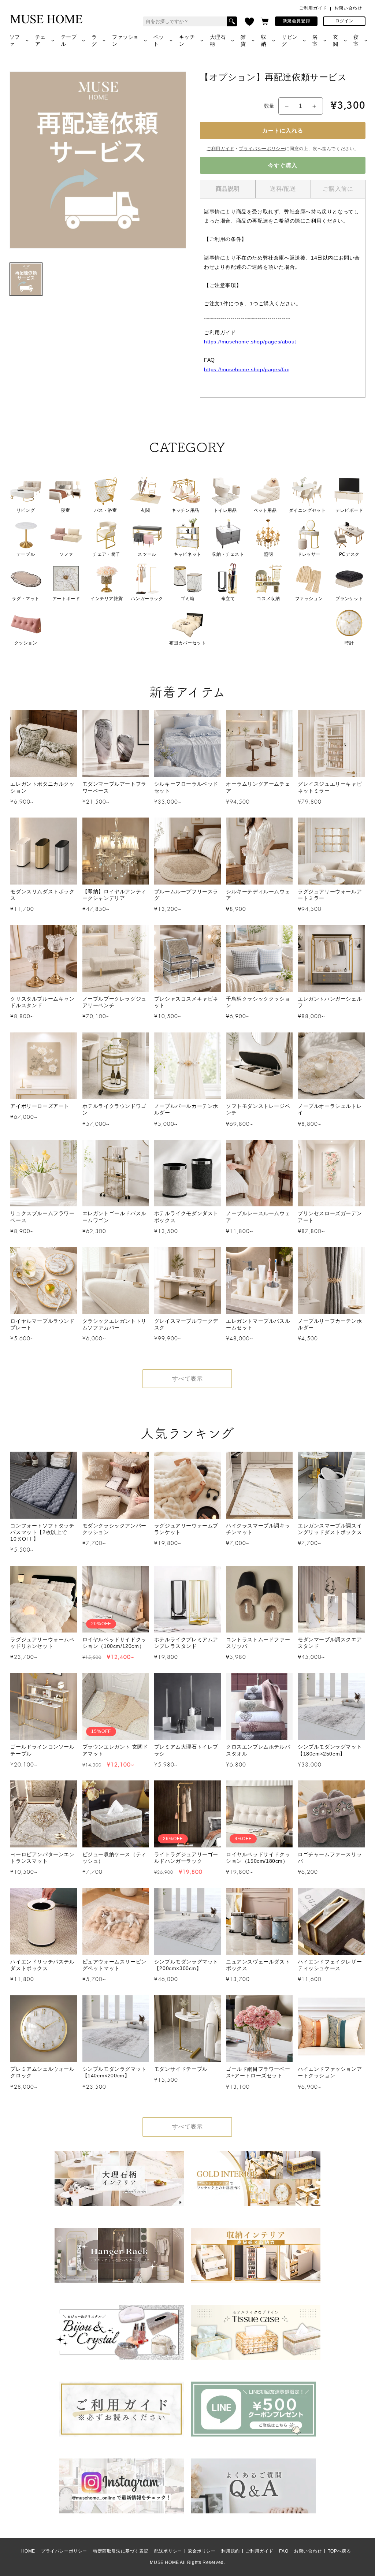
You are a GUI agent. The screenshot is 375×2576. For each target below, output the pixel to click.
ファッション (125, 40)
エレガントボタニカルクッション (42, 787)
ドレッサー (309, 554)
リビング (290, 40)
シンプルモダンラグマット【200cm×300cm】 (186, 1965)
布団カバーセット (188, 643)
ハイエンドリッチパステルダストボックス (42, 1965)
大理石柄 (218, 40)
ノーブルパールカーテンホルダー (186, 1109)
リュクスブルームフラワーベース (42, 1217)
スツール (147, 554)
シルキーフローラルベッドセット (186, 787)
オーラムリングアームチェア (258, 787)
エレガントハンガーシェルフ (330, 1002)
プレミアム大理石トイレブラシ (186, 1750)
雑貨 (243, 40)
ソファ (15, 40)
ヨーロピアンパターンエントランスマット (42, 1858)
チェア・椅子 (107, 554)
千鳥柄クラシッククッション (258, 1002)
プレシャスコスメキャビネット (186, 1002)
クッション (26, 643)
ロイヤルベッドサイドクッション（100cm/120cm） (114, 1643)
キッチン (187, 40)
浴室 (315, 40)
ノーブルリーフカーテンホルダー (330, 1324)
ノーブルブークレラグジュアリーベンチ (114, 1002)
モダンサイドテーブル (181, 2069)
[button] (265, 21)
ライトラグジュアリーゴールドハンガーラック (186, 1858)
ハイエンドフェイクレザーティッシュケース (330, 1965)
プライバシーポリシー (262, 149)
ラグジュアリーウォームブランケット (186, 1529)
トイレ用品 (225, 510)
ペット (159, 40)
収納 (264, 40)
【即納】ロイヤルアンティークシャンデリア (114, 895)
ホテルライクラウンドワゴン (114, 1109)
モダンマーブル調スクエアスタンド (330, 1643)
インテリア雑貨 (107, 599)
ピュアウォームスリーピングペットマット (114, 1965)
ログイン (344, 21)
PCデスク (349, 554)
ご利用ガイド (313, 8)
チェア (40, 40)
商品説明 (228, 189)
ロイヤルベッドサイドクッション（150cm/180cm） (258, 1858)
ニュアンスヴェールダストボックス (258, 1965)
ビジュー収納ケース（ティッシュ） (114, 1858)
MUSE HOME (164, 2562)
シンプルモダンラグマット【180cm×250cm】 (330, 1750)
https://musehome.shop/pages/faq (247, 369)
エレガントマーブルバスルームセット (258, 1324)
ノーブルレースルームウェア (258, 1217)
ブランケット (349, 599)
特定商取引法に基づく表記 (121, 2551)
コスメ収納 (268, 599)
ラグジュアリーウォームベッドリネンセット (42, 1643)
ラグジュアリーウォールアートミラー (330, 895)
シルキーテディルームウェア (258, 895)
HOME (28, 2551)
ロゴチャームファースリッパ (330, 1858)
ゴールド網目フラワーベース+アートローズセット (258, 2072)
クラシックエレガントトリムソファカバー (114, 1324)
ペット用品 (265, 510)
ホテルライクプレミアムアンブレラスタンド (186, 1643)
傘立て (228, 599)
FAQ (284, 2551)
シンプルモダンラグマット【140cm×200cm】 (114, 2072)
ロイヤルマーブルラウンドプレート (42, 1324)
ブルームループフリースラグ (186, 895)
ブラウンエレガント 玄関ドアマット (115, 1750)
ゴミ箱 (187, 599)
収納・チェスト (228, 554)
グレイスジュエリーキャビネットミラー (330, 787)
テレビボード (349, 510)
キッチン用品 (185, 510)
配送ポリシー (168, 2551)
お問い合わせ (348, 8)
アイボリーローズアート (40, 1106)
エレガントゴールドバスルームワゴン (114, 1217)
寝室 (356, 40)
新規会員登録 (297, 21)
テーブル (69, 40)
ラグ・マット (26, 599)
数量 (269, 106)
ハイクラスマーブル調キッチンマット (258, 1529)
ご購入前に (338, 189)
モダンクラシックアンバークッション (114, 1529)
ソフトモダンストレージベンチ (258, 1109)
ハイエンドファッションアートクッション (330, 2072)
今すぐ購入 (283, 165)
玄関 (336, 40)
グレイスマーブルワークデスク (186, 1324)
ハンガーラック (147, 599)
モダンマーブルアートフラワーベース (114, 787)
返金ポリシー (202, 2551)
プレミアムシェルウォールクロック (42, 2072)
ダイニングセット (307, 510)
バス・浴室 (106, 510)
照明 (268, 554)
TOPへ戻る (339, 2551)
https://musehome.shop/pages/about (250, 342)
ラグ (94, 40)
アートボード (66, 599)
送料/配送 (283, 189)
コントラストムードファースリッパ (258, 1643)
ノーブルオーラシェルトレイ (330, 1109)
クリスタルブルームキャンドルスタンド (42, 1002)
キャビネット (187, 554)
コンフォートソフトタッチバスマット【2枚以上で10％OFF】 (42, 1532)
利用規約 (230, 2551)
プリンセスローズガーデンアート (330, 1217)
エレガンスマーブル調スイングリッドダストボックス (330, 1529)
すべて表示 (187, 1379)
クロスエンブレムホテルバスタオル (258, 1750)
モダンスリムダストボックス (42, 895)
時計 (349, 643)
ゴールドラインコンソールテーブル (42, 1750)
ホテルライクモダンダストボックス (186, 1217)
